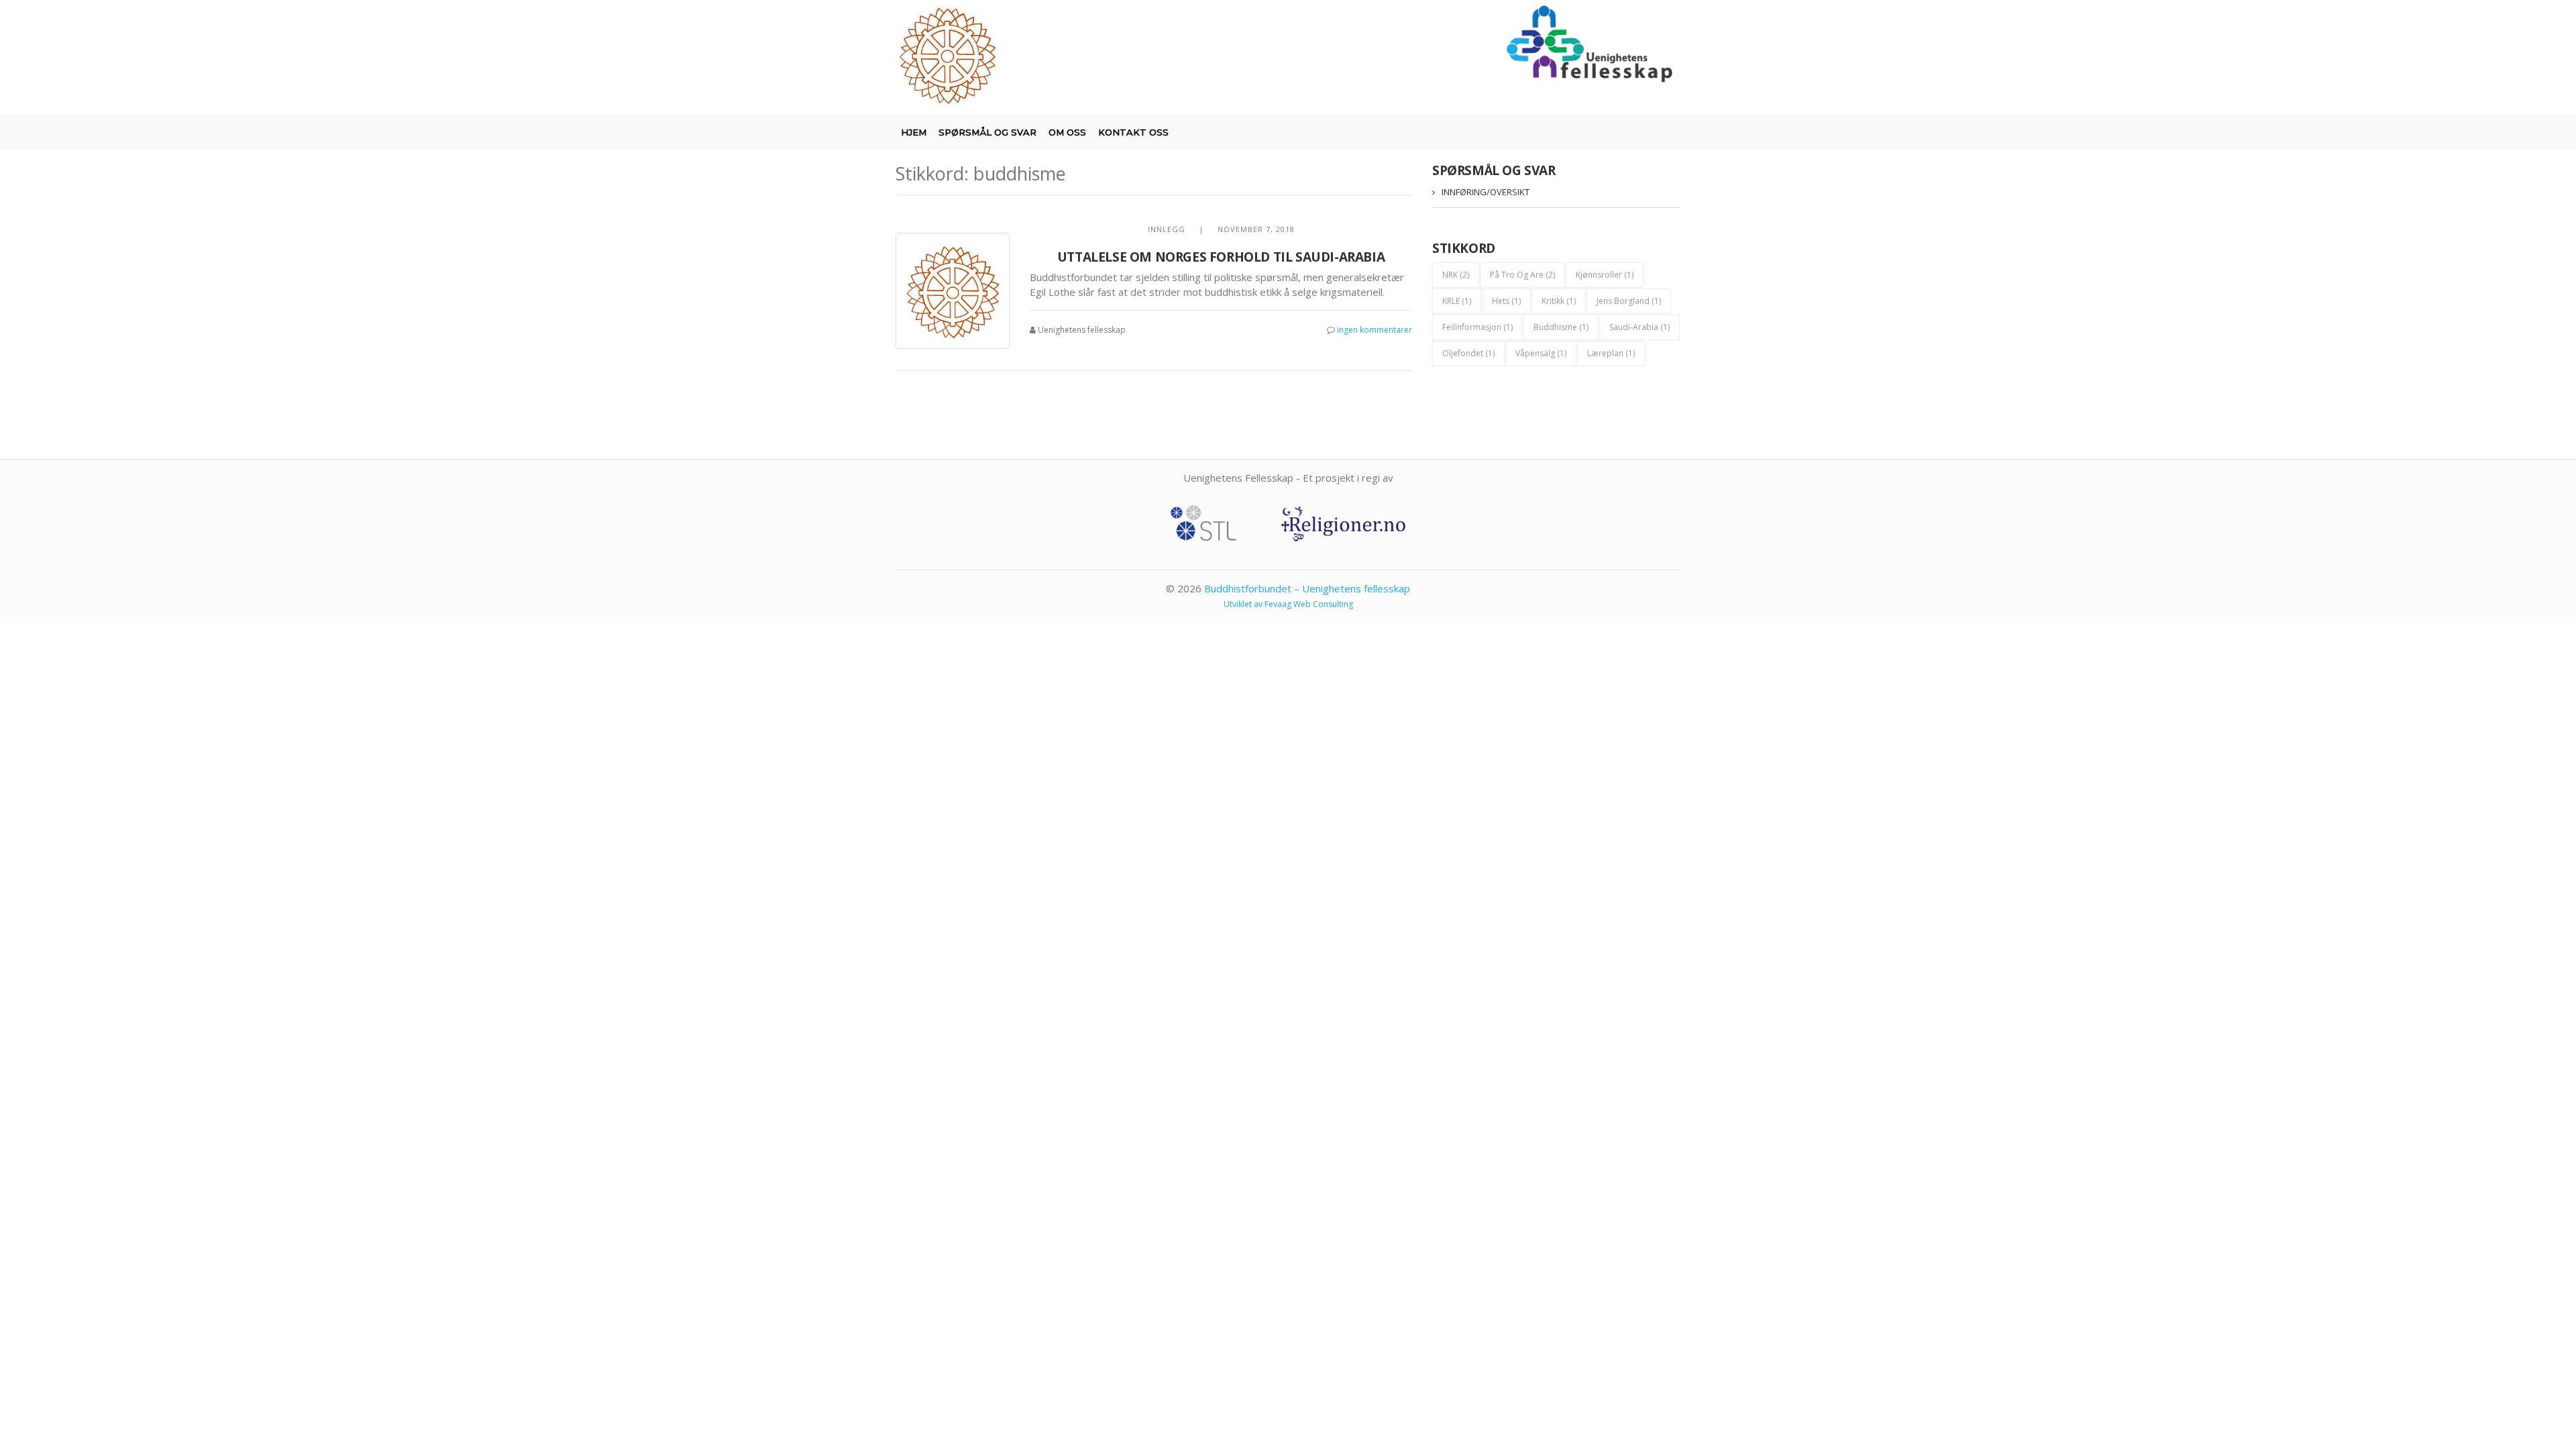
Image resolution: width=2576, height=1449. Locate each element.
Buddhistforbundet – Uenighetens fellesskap (1307, 588)
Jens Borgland (1629, 301)
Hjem (914, 132)
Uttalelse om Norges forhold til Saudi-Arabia (1221, 257)
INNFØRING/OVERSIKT (1486, 192)
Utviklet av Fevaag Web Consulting (1288, 604)
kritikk (1559, 301)
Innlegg (1167, 229)
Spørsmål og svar (987, 132)
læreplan (1611, 353)
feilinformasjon (1478, 327)
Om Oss (1067, 132)
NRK (1456, 275)
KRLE (1457, 301)
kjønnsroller (1605, 275)
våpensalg (1541, 353)
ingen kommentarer (1375, 330)
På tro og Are (1522, 275)
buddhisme (1561, 327)
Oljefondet (1468, 353)
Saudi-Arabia (1640, 327)
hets (1506, 301)
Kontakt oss (1133, 132)
